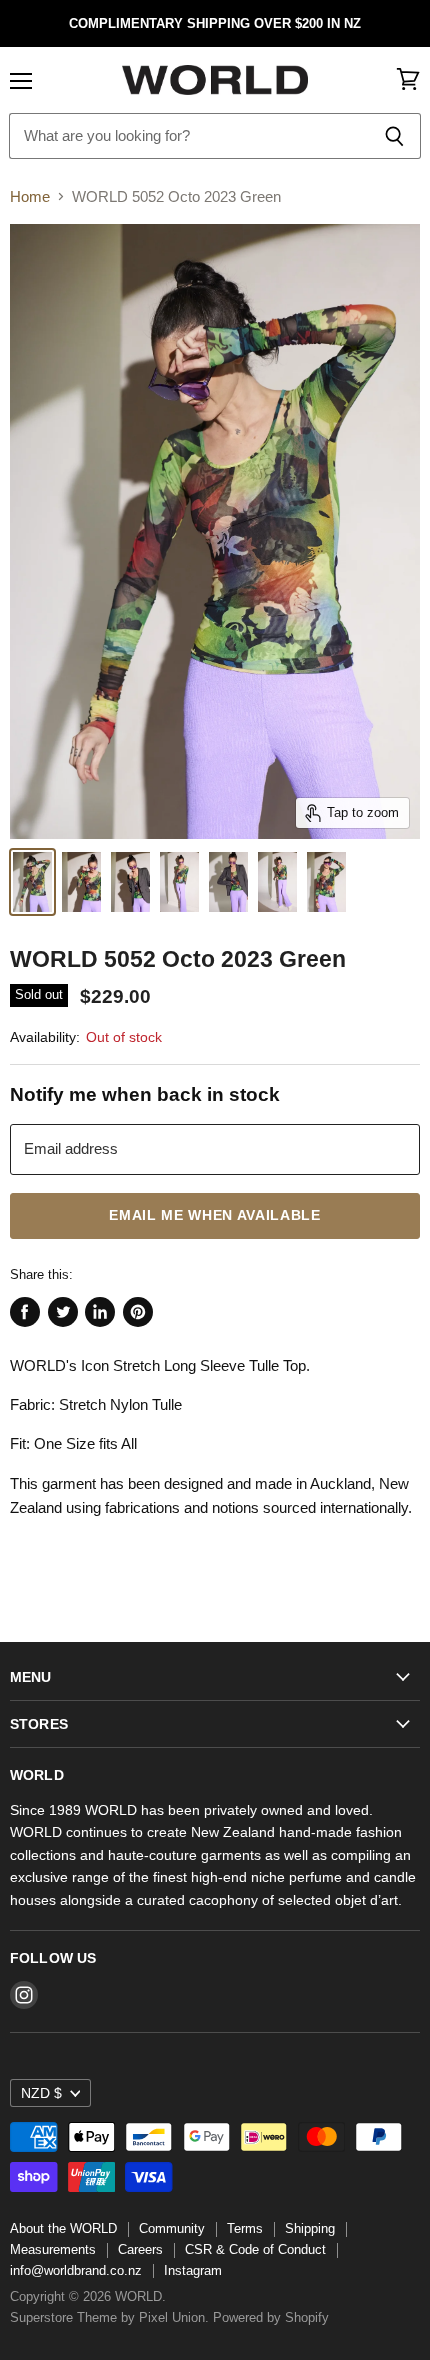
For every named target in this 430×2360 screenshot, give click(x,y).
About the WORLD (63, 2228)
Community (172, 2228)
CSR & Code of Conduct (255, 2249)
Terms (245, 2228)
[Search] (394, 136)
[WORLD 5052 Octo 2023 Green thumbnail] (32, 882)
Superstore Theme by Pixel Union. (109, 2317)
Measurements (53, 2249)
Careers (140, 2249)
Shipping (310, 2228)
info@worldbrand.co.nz (76, 2270)
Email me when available (215, 1215)
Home (30, 196)
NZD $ (41, 2093)
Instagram (193, 2270)
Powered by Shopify (271, 2317)
